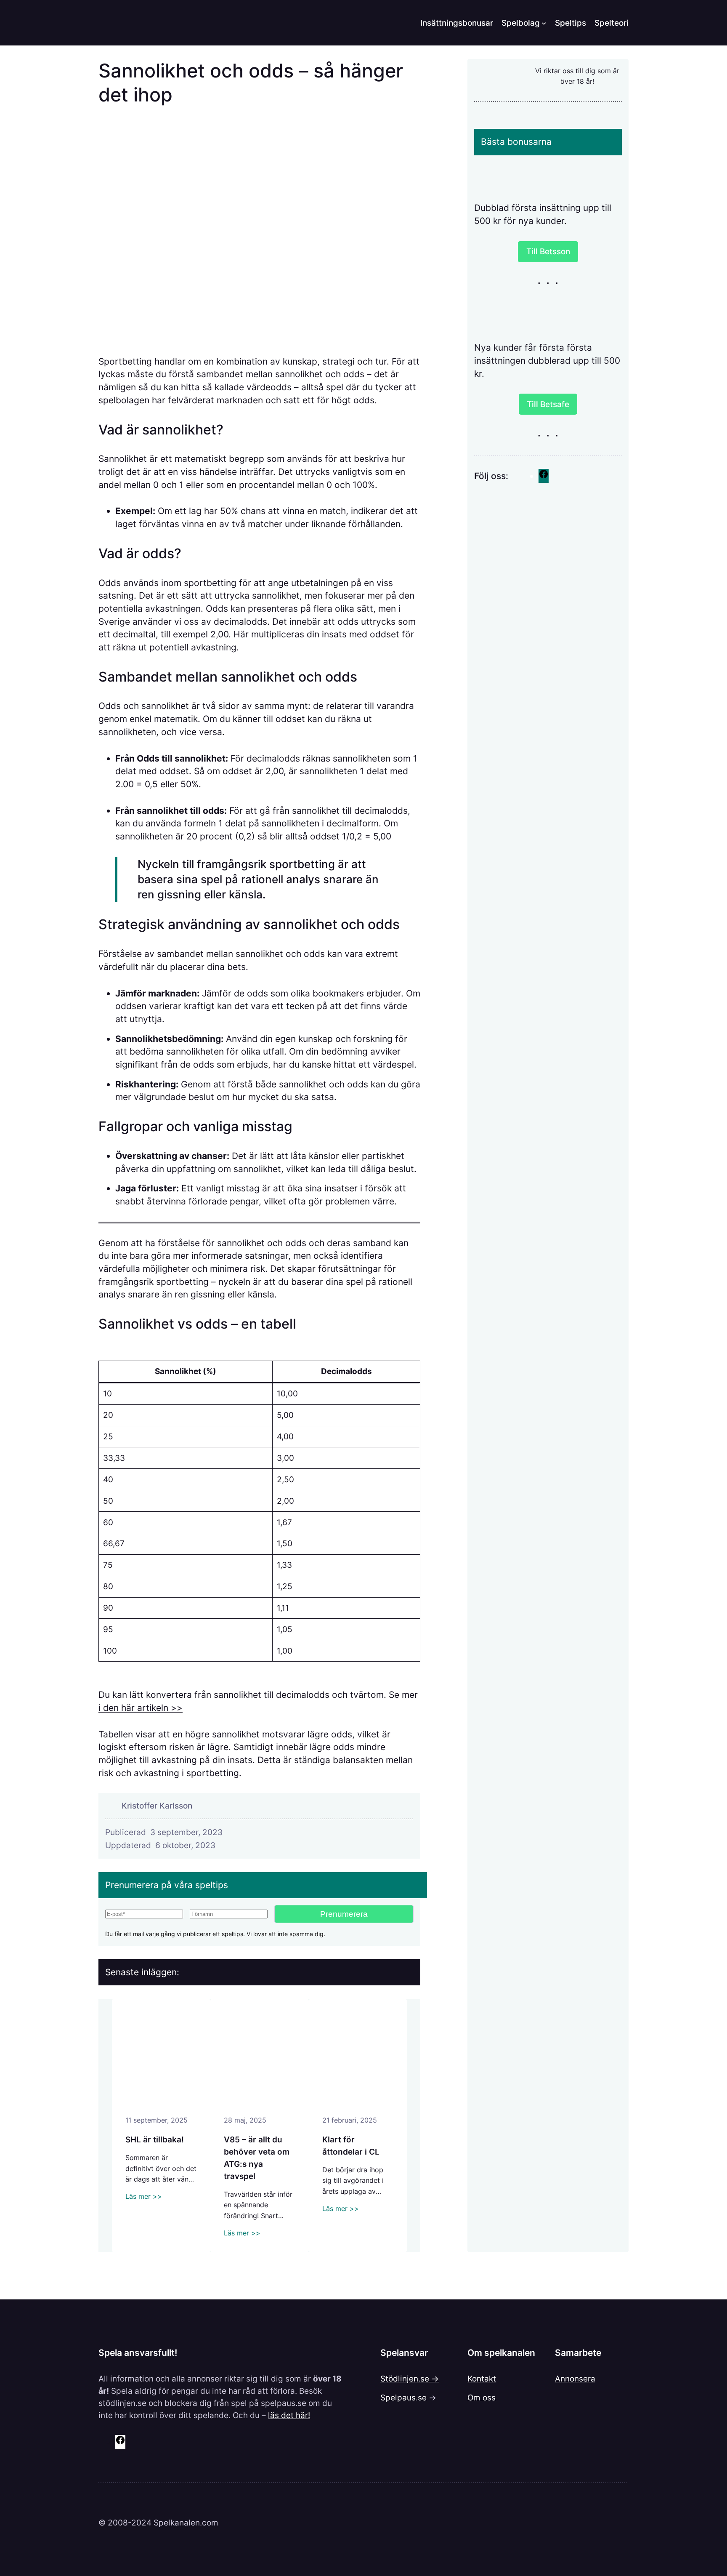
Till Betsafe (548, 404)
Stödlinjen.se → (410, 2379)
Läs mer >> (144, 2196)
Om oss (482, 2398)
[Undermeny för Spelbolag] (544, 23)
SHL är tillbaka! (155, 2139)
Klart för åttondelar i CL (351, 2146)
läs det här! (289, 2415)
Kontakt (482, 2379)
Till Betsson (548, 251)
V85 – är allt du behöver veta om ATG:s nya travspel (257, 2158)
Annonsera (575, 2379)
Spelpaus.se (403, 2398)
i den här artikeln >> (141, 1708)
